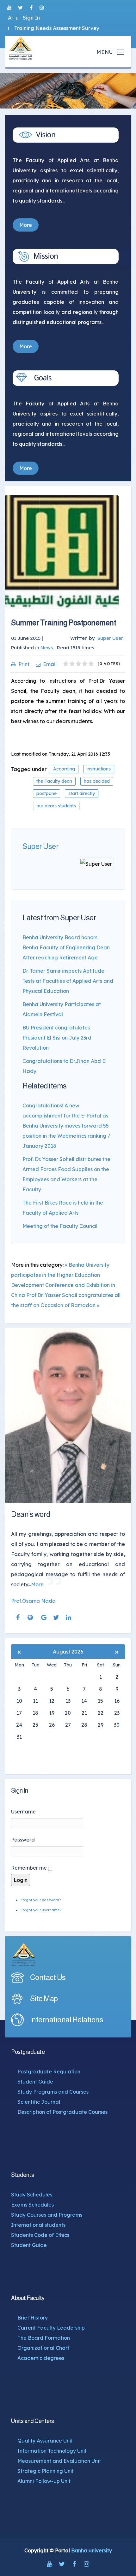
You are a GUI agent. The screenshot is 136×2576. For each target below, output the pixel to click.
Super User (40, 846)
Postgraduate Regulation (49, 2072)
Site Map (44, 1998)
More (26, 225)
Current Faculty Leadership (51, 2328)
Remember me (29, 1868)
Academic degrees (41, 2358)
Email (50, 664)
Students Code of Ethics (40, 2235)
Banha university (92, 2550)
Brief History (33, 2318)
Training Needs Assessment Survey (57, 28)
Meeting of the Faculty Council (60, 1226)
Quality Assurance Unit (45, 2441)
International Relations (67, 2020)
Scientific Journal (39, 2102)
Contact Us (48, 1977)
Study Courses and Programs (47, 2215)
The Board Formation (44, 2338)
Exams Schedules (32, 2205)
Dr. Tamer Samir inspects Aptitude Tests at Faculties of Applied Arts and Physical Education (68, 981)
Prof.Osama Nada (33, 1601)
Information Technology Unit (52, 2451)
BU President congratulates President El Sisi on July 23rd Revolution (57, 1038)
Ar (11, 18)
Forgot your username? (41, 1910)
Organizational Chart (43, 2348)
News (47, 648)
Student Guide (35, 2082)
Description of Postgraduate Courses (62, 2112)
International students (38, 2225)
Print (24, 664)
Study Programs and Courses (53, 2092)
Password (23, 1840)
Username (23, 1812)
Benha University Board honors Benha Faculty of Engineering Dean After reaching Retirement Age (66, 947)
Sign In (31, 18)
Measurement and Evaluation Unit (59, 2461)
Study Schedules (32, 2195)
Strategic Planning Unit (46, 2471)
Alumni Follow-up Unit (44, 2481)
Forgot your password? (41, 1900)
